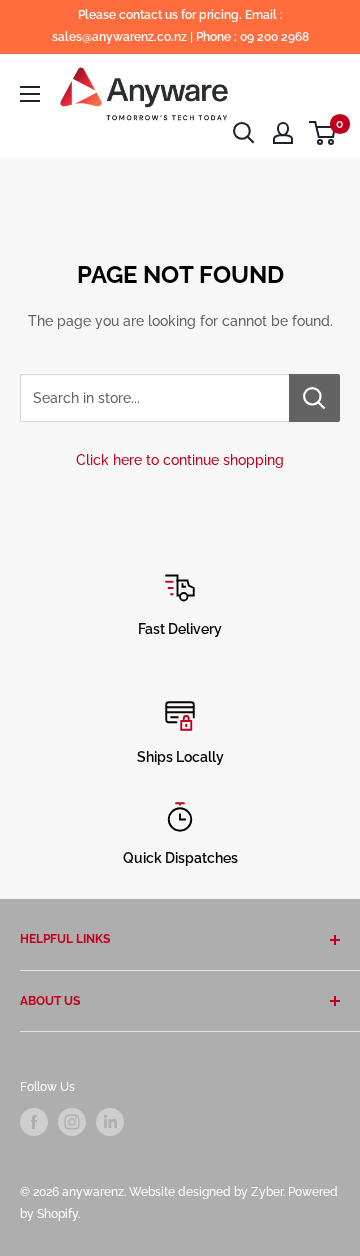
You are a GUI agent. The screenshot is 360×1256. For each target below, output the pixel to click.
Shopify (57, 1214)
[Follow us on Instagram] (72, 1122)
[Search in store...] (314, 398)
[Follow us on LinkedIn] (110, 1122)
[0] (323, 133)
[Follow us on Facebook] (34, 1122)
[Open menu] (30, 94)
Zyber (267, 1192)
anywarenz (93, 1192)
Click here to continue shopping (180, 460)
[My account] (283, 133)
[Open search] (244, 133)
